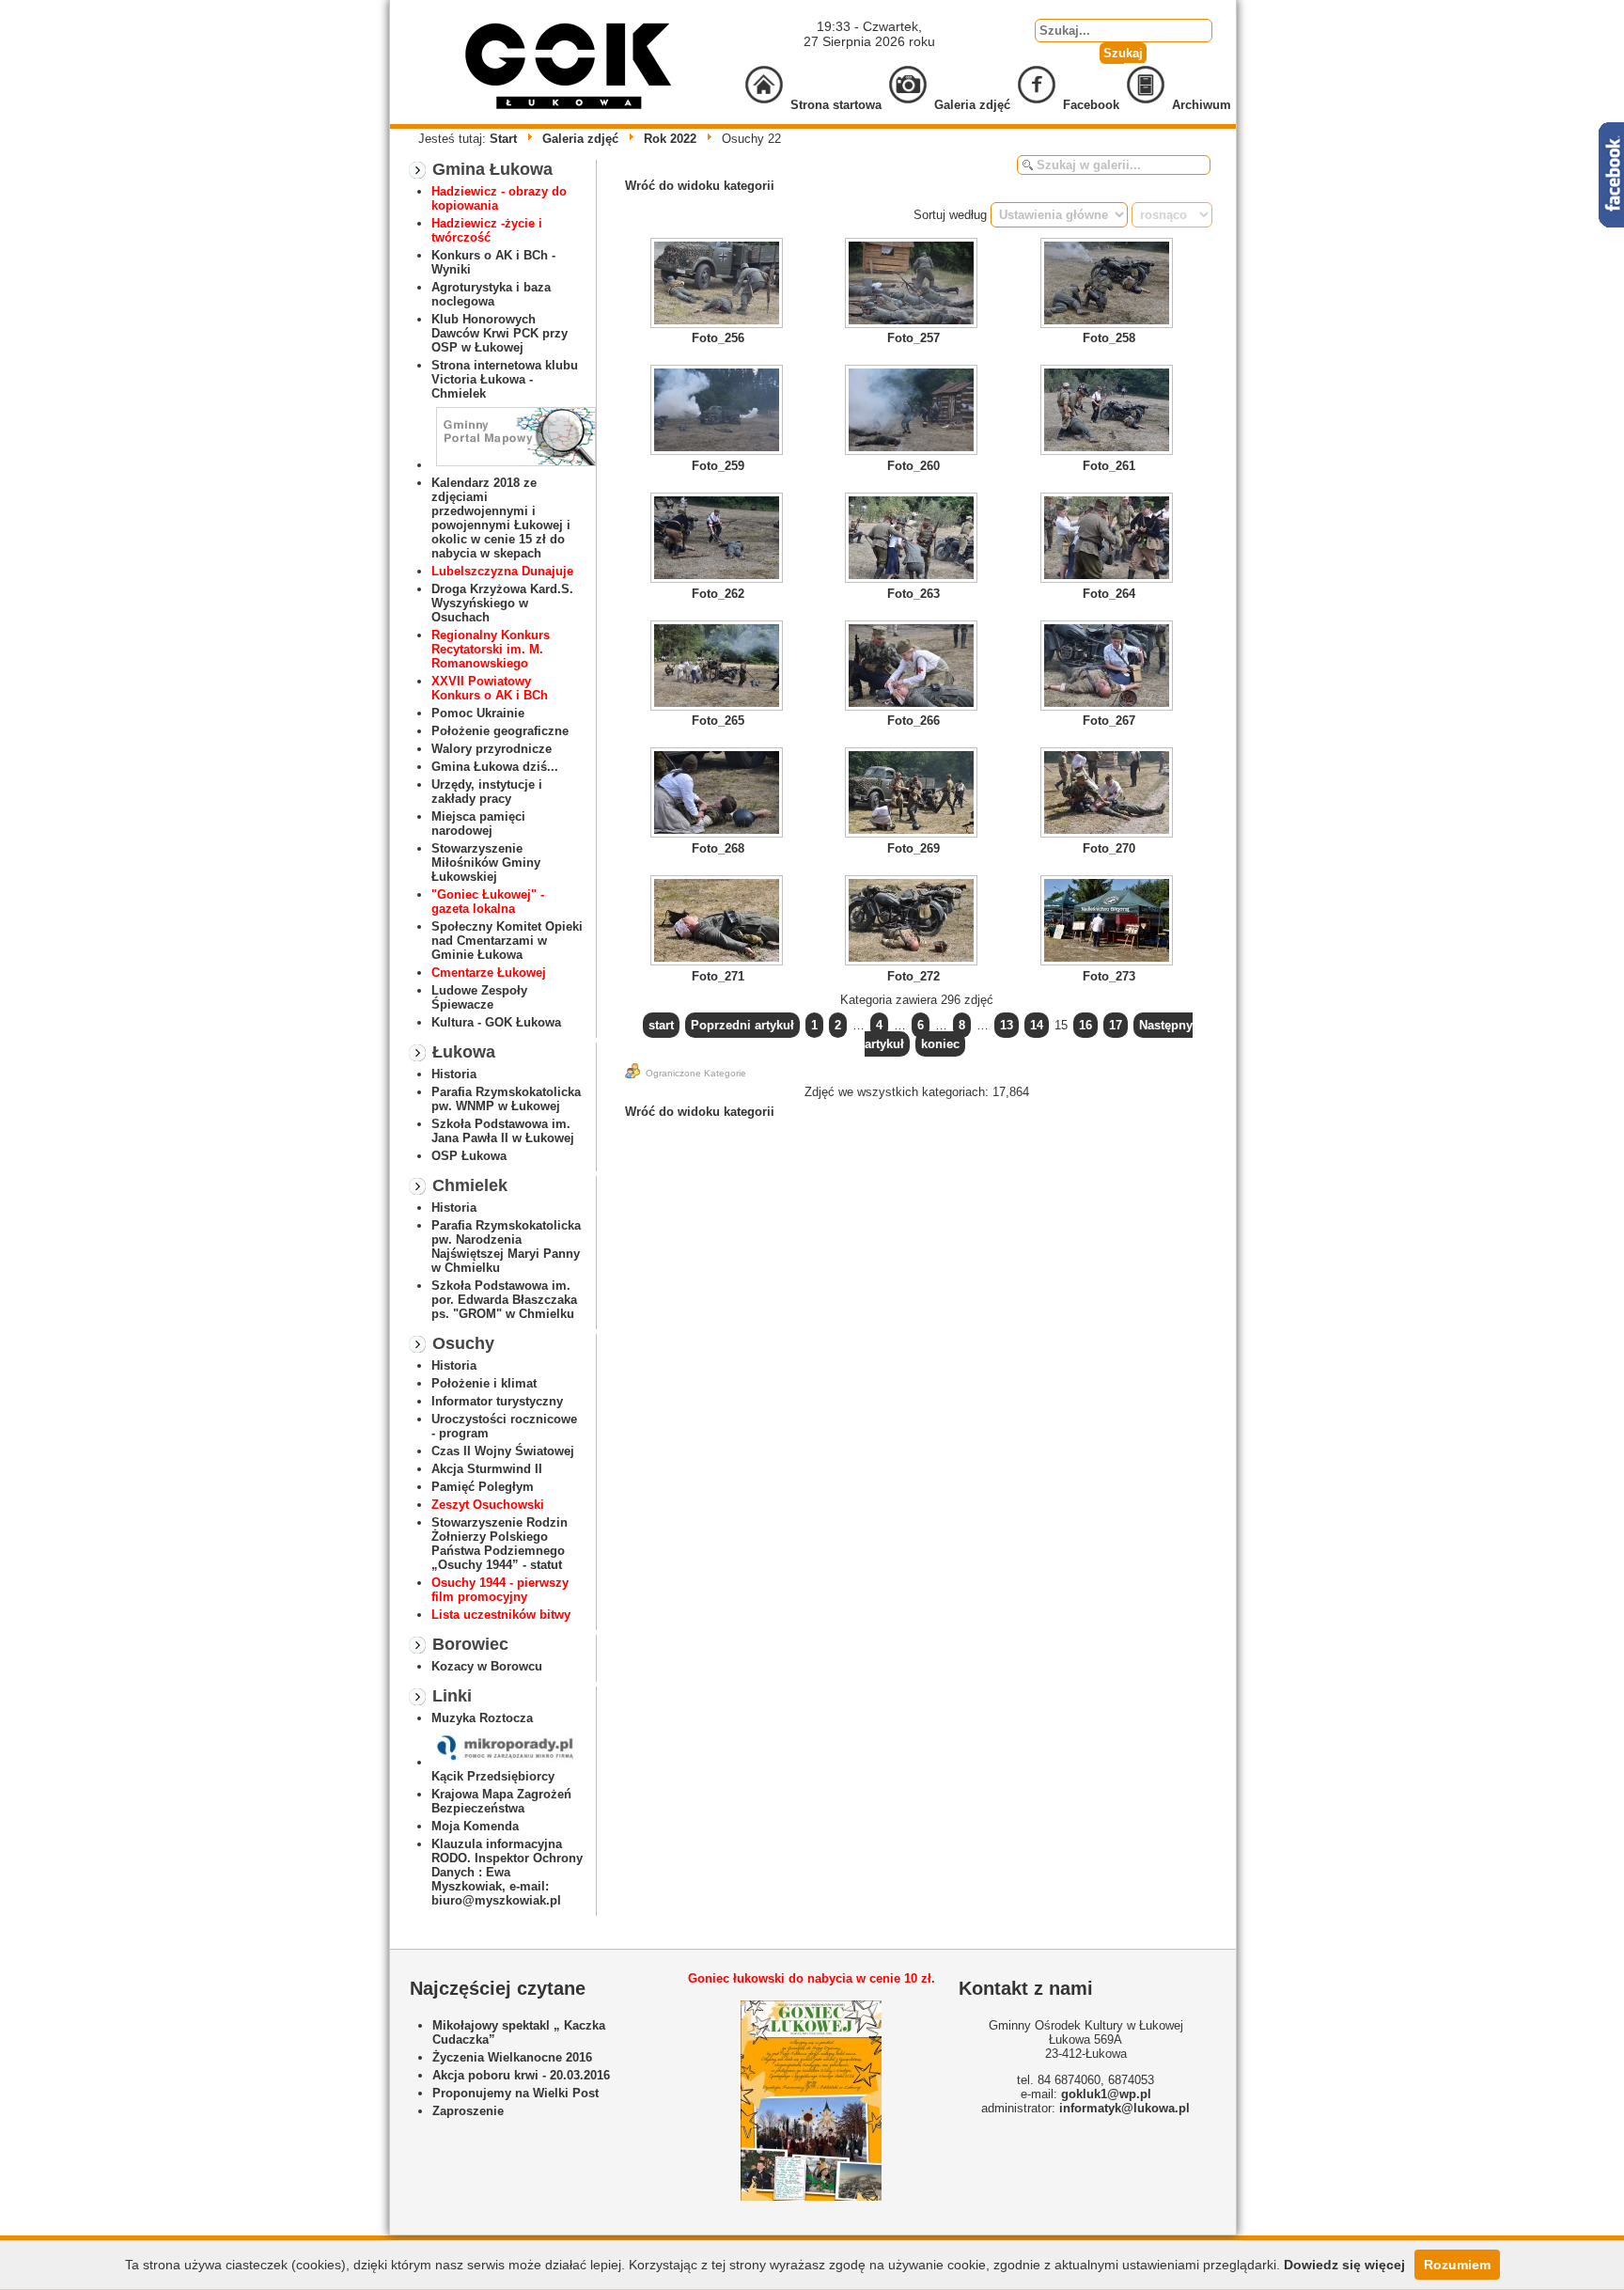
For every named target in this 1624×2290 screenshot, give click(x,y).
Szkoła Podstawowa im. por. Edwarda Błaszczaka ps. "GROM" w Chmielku (504, 1300)
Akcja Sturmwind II (487, 1469)
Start (503, 139)
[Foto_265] (718, 667)
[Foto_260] (913, 412)
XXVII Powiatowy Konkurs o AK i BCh (490, 688)
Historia (454, 1074)
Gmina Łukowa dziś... (495, 767)
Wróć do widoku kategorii (700, 186)
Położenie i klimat (484, 1383)
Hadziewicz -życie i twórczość (487, 230)
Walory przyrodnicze (492, 749)
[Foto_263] (913, 540)
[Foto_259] (718, 412)
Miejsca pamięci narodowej (478, 823)
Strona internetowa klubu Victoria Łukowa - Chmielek (505, 379)
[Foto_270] (1109, 794)
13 (1007, 1025)
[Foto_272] (913, 922)
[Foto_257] (913, 285)
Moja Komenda (475, 1826)
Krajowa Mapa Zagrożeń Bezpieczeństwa (501, 1801)
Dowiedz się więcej (1344, 2265)
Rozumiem (1457, 2265)
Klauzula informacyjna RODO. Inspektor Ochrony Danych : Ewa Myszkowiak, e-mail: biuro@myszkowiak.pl (507, 1872)
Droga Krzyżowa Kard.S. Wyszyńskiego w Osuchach (502, 603)
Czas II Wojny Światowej (503, 1451)
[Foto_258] (1109, 285)
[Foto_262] (718, 540)
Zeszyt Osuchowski (488, 1505)
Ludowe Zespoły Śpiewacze (479, 997)
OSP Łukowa (469, 1156)
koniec (940, 1044)
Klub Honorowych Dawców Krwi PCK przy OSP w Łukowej (500, 333)
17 (1116, 1025)
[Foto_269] (913, 794)
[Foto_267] (1109, 667)
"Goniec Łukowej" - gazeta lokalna (488, 902)
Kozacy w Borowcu (487, 1666)
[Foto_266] (913, 667)
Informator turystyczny (497, 1401)
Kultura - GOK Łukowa (496, 1022)
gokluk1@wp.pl (1106, 2094)
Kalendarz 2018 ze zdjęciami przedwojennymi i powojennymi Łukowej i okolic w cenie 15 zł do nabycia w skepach (501, 518)
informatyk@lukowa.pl (1124, 2108)
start (661, 1025)
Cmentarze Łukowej (489, 972)
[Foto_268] (718, 794)
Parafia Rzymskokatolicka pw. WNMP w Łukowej (506, 1099)
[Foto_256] (718, 285)
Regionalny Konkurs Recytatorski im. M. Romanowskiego (491, 649)
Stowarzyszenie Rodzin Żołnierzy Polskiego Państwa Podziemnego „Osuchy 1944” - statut (500, 1544)
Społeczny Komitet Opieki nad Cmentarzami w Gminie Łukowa (507, 941)
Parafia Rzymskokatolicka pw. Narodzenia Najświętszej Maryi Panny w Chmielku (506, 1247)
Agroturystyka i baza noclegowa (491, 294)
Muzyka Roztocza (482, 1718)
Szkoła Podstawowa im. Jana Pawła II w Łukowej (503, 1131)
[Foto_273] (1109, 922)
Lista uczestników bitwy (501, 1615)
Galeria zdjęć (580, 139)
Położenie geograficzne (500, 731)
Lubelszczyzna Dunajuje (502, 571)
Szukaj (1123, 53)
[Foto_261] (1109, 412)
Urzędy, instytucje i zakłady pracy (487, 792)
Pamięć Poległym (483, 1487)
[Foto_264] (1109, 540)
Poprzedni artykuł (742, 1025)
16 (1085, 1025)
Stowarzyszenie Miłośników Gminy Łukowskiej (486, 863)
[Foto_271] (718, 922)
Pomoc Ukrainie (478, 713)
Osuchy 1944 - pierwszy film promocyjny (500, 1590)
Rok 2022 (670, 139)
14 (1037, 1025)
